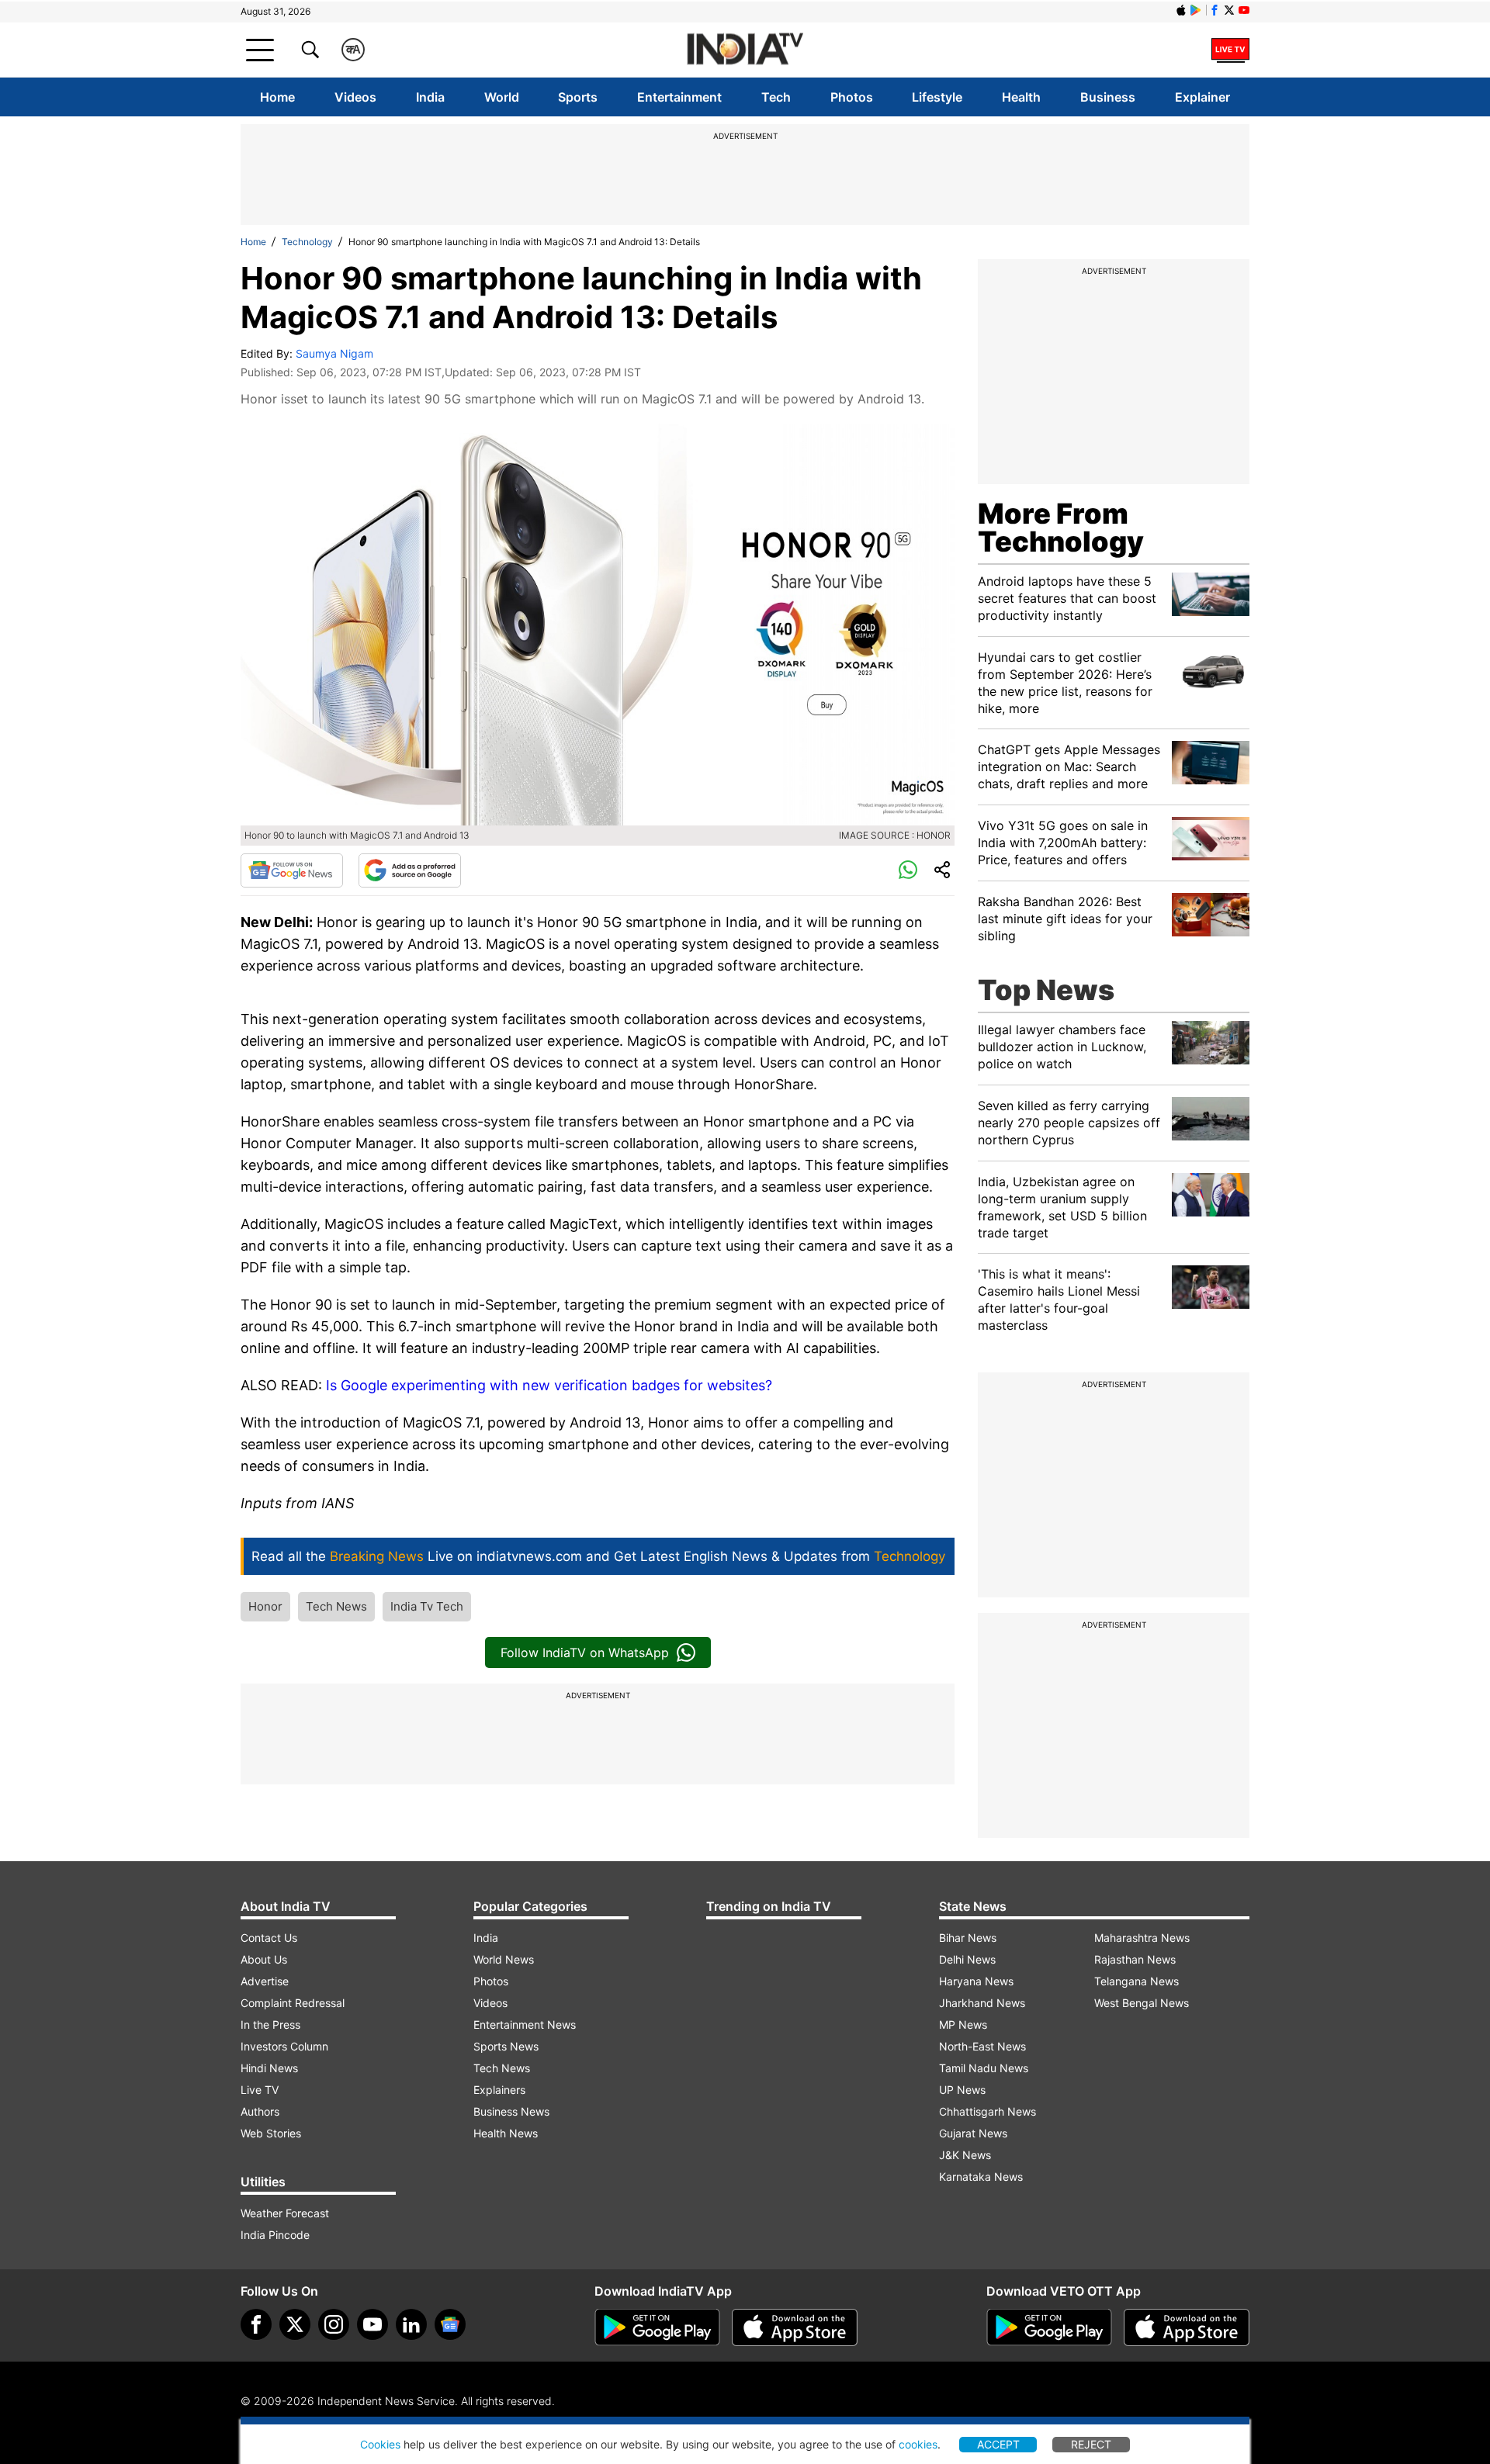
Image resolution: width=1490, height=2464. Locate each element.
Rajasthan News (1135, 1959)
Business (1108, 97)
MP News (963, 2024)
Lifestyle (937, 97)
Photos (852, 97)
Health (1021, 97)
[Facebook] (256, 2324)
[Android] (1196, 10)
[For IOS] (1187, 2327)
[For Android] (1049, 2327)
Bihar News (968, 1938)
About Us (264, 1959)
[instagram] (334, 2324)
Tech (776, 97)
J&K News (965, 2155)
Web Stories (271, 2133)
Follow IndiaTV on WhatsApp (585, 1652)
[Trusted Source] (410, 870)
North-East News (982, 2046)
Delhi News (967, 1959)
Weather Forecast (285, 2213)
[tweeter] (295, 2324)
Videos (355, 97)
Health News (506, 2133)
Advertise (265, 1981)
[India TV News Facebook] (1215, 10)
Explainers (499, 2090)
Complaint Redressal (293, 2003)
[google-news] (450, 2324)
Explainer (1202, 97)
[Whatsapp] (908, 870)
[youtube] (372, 2324)
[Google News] (292, 870)
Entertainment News (525, 2024)
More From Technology (1061, 528)
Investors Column (284, 2046)
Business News (511, 2111)
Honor (265, 1606)
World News (504, 1959)
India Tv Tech (427, 1606)
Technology (307, 242)
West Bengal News (1142, 2003)
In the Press (270, 2024)
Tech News (336, 1606)
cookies (918, 2444)
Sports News (506, 2046)
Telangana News (1137, 1981)
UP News (962, 2090)
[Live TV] (1230, 50)
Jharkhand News (982, 2003)
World (502, 97)
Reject (1091, 2444)
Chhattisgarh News (988, 2111)
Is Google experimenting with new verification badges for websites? (549, 1385)
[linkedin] (411, 2324)
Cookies (380, 2444)
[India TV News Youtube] (1244, 10)
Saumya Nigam (334, 353)
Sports (578, 97)
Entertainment (679, 97)
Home (277, 97)
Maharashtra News (1142, 1938)
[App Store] (795, 2327)
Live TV (260, 2090)
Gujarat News (973, 2133)
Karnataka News (981, 2177)
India (430, 97)
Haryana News (976, 1981)
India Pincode (275, 2235)
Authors (260, 2111)
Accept (998, 2444)
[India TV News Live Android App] (657, 2327)
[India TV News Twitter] (1229, 10)
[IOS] (1181, 10)
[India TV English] (745, 50)
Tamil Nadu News (984, 2068)
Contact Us (269, 1938)
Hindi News (269, 2068)
